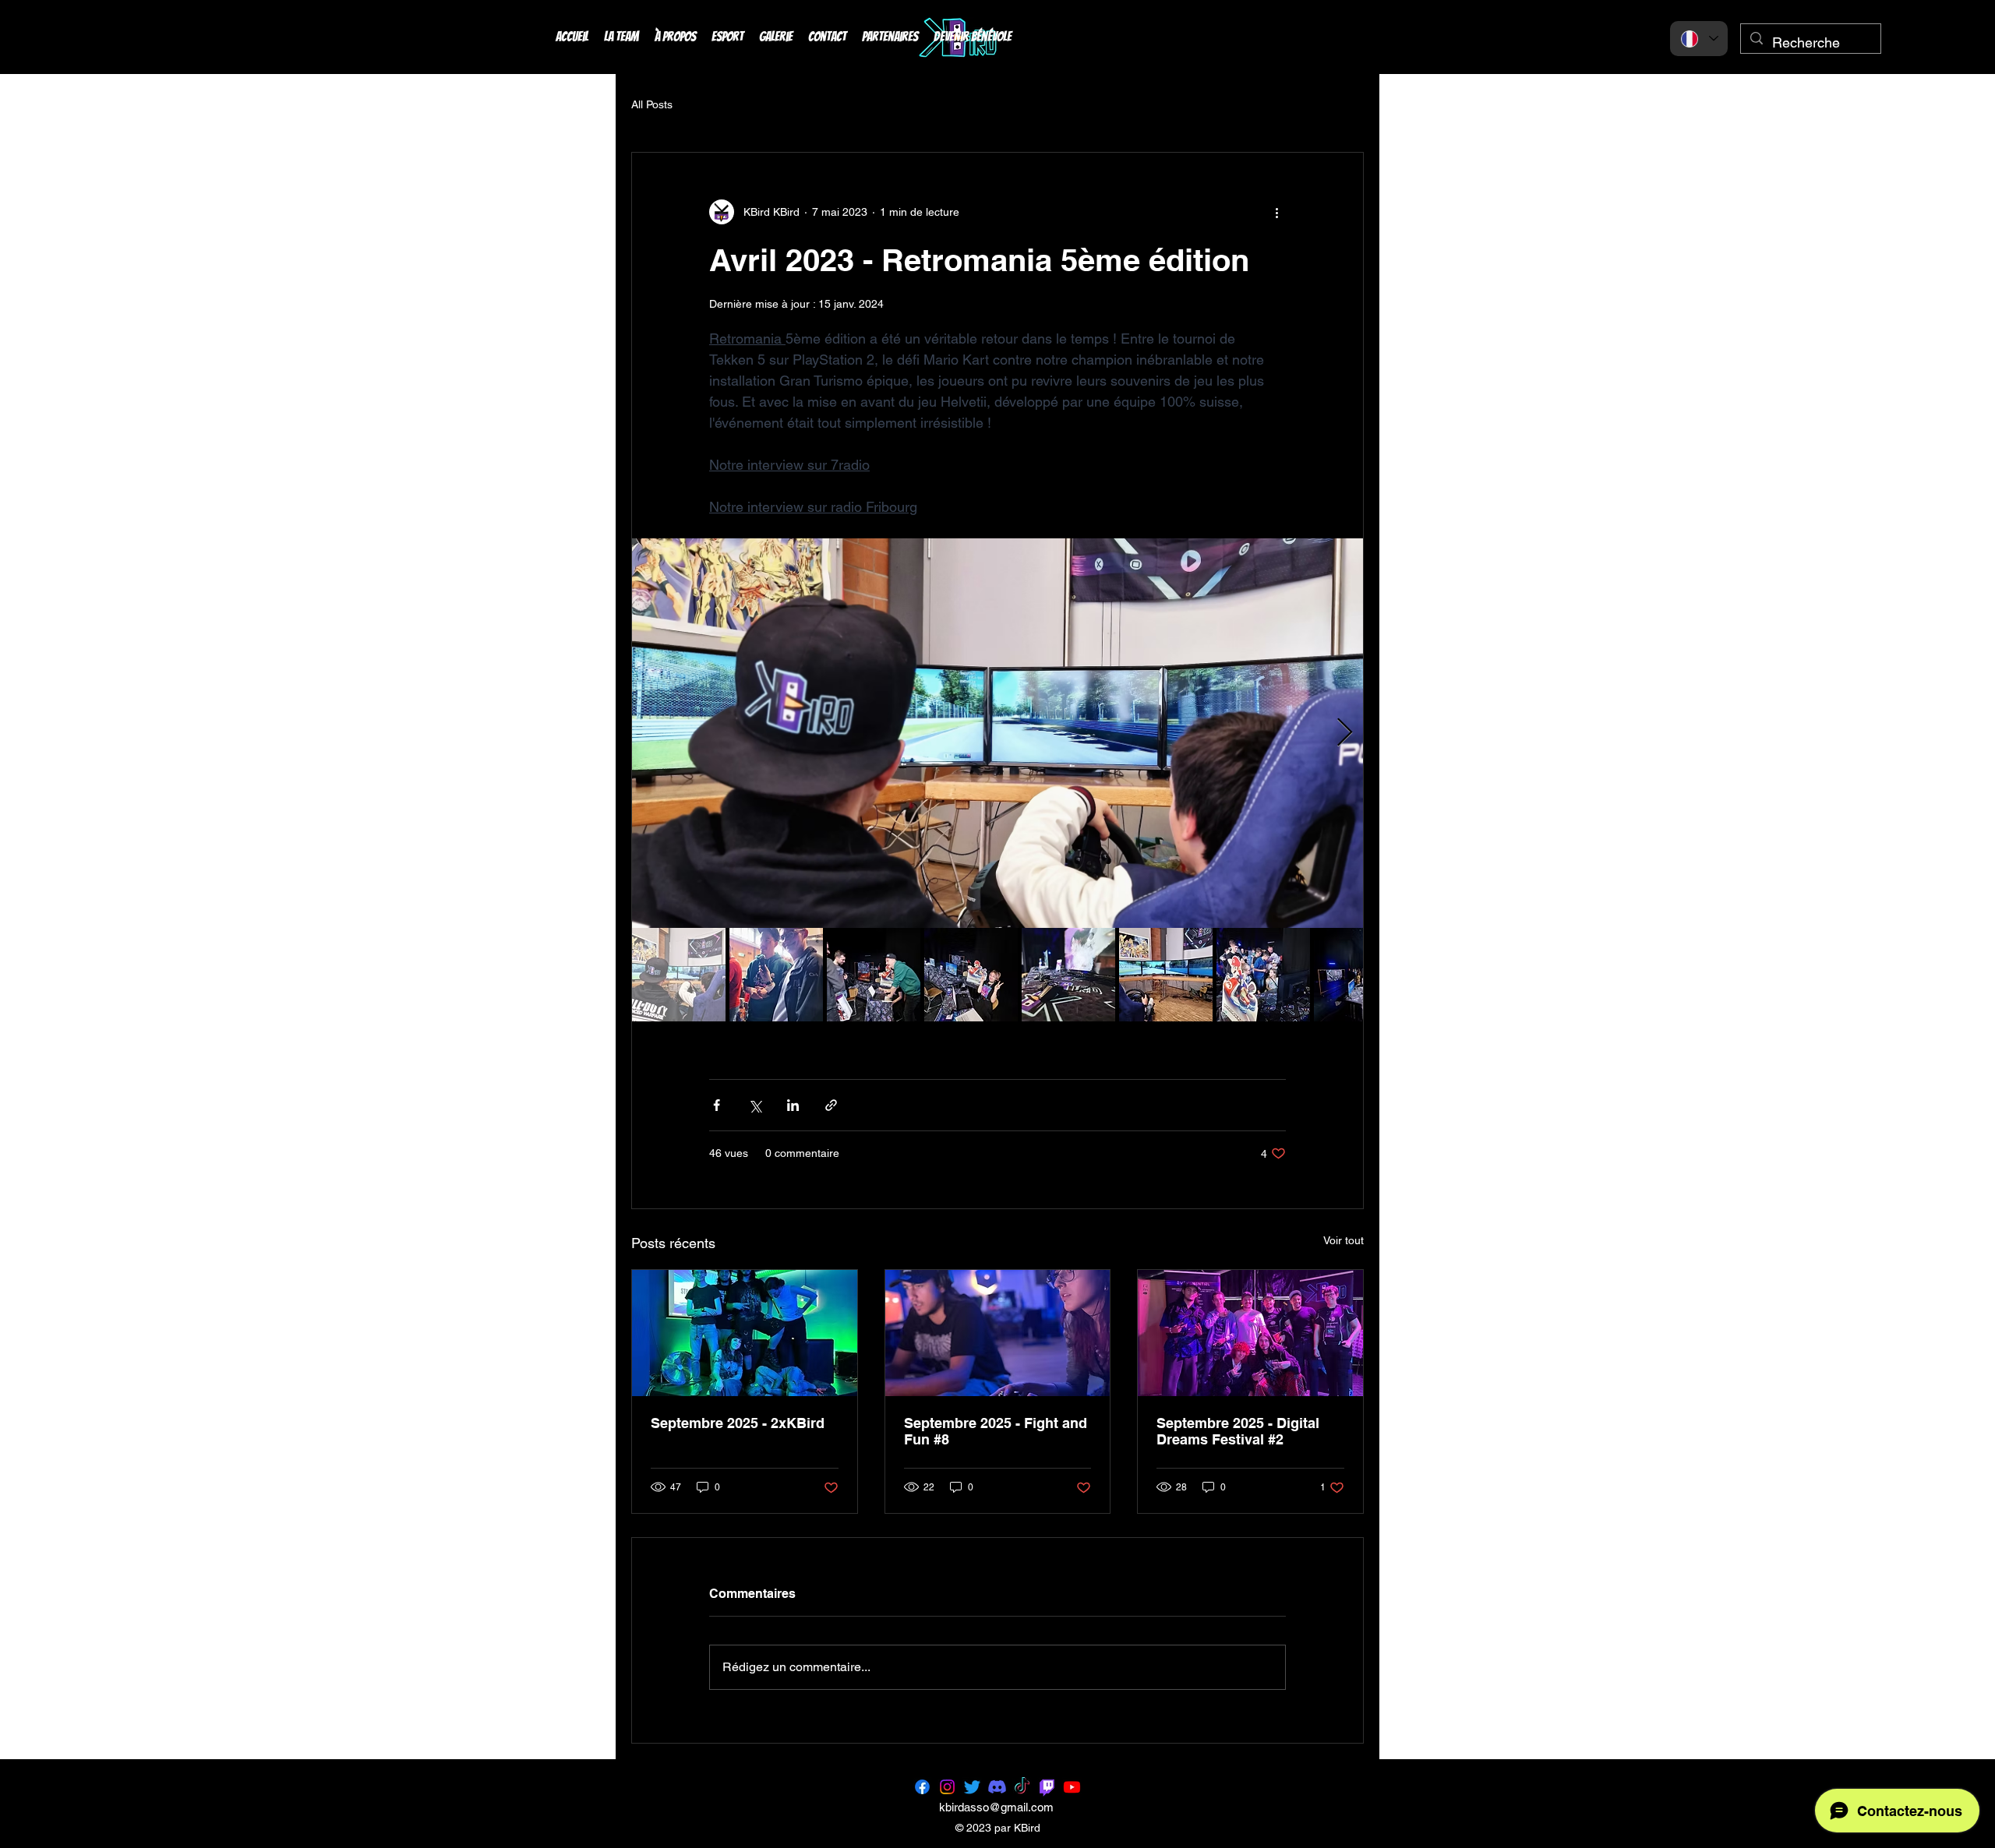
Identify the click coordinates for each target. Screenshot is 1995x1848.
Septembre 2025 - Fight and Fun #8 (996, 1431)
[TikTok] (1022, 1787)
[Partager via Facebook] (717, 1105)
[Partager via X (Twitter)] (755, 1105)
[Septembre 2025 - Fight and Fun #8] (998, 1333)
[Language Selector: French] (1699, 39)
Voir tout (1344, 1240)
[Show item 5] (1068, 975)
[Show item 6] (1166, 975)
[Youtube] (1072, 1787)
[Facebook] (922, 1787)
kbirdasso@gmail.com (996, 1807)
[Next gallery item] (1345, 734)
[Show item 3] (874, 975)
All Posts (652, 104)
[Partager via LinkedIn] (793, 1105)
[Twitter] (972, 1787)
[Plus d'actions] (1276, 212)
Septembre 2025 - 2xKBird (738, 1423)
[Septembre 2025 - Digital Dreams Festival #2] (1250, 1333)
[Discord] (997, 1787)
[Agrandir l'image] (997, 733)
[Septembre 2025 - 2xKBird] (745, 1333)
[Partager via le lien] (831, 1105)
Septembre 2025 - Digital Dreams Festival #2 (1238, 1431)
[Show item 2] (776, 975)
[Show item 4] (971, 975)
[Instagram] (947, 1787)
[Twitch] (1047, 1787)
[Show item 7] (1263, 975)
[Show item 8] (1361, 975)
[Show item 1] (679, 975)
